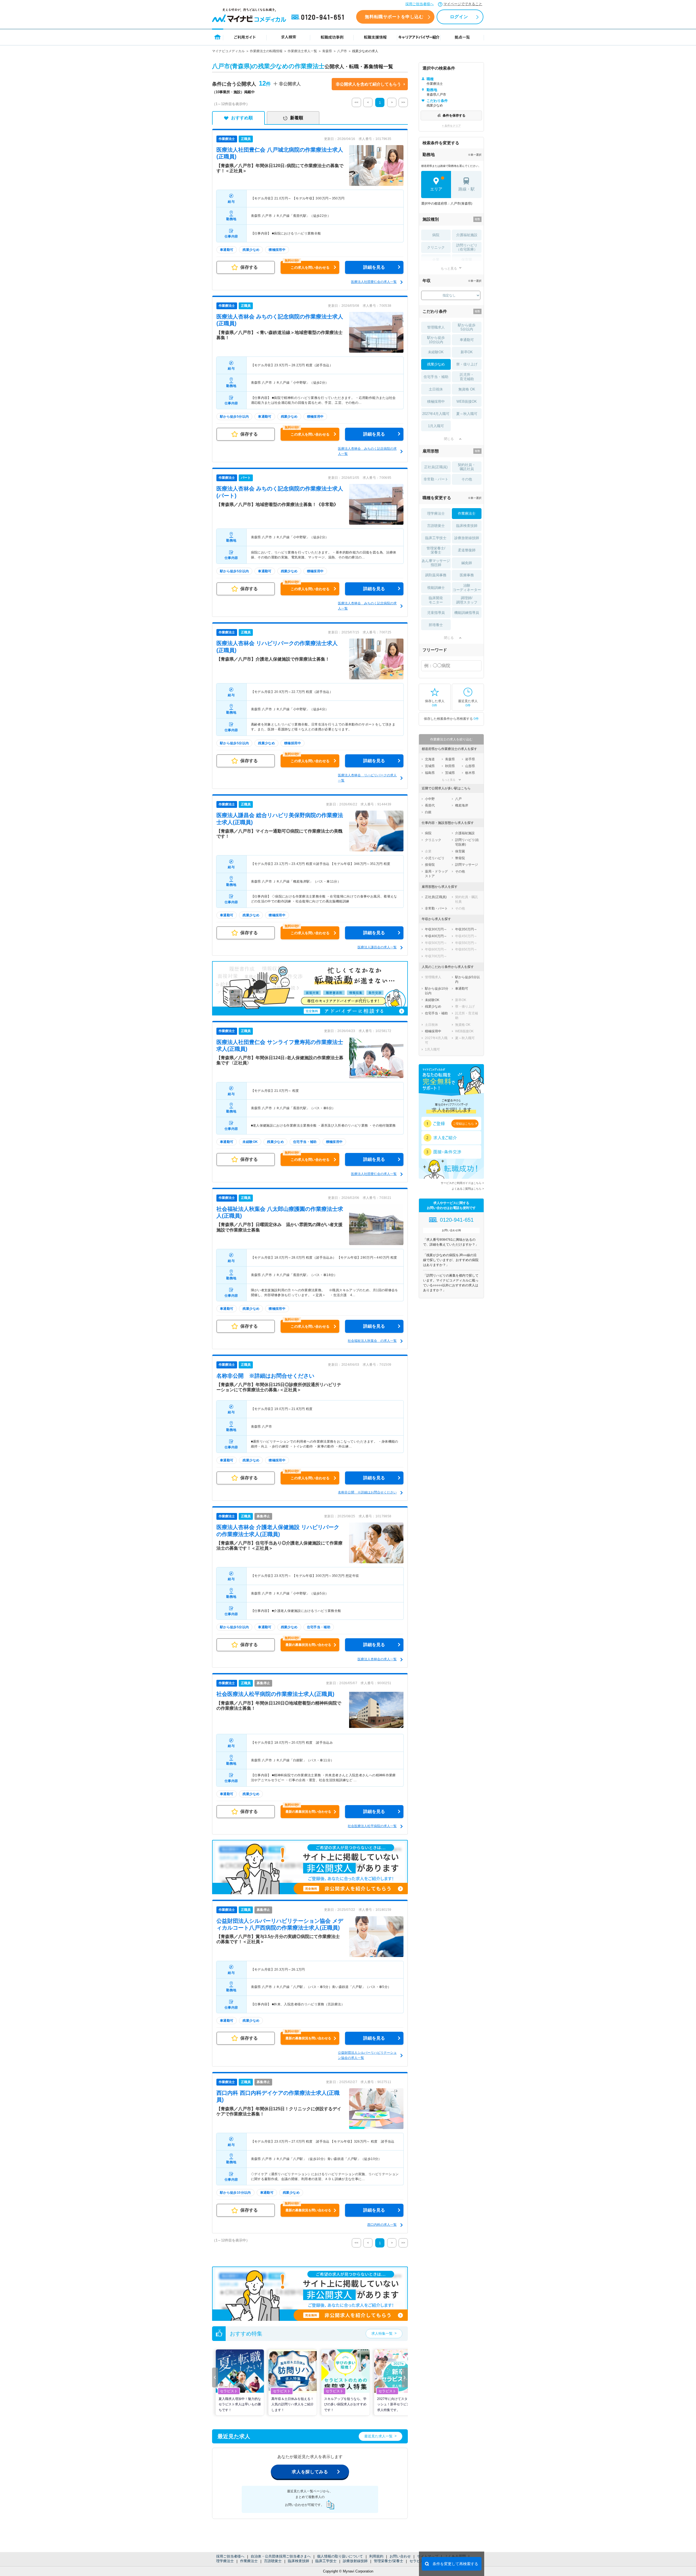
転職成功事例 (332, 37)
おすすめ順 (242, 118)
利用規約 (376, 2556)
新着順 (297, 118)
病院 (436, 235)
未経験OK (436, 352)
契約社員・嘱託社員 (467, 467)
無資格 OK (467, 389)
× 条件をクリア (451, 126)
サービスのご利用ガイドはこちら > (462, 1183)
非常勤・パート (436, 479)
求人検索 (288, 37)
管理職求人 (436, 327)
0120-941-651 (319, 17)
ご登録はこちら (463, 1124)
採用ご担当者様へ (420, 4)
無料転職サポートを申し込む (394, 17)
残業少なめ (436, 364)
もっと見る (449, 268)
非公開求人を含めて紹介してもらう (368, 84)
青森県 (327, 51)
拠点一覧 (462, 37)
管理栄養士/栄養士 (389, 2561)
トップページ (218, 37)
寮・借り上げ (467, 364)
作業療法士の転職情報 (266, 51)
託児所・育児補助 (467, 377)
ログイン (459, 17)
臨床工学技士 (326, 2561)
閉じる (449, 439)
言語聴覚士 (273, 2561)
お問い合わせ (400, 2556)
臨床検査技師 (299, 2561)
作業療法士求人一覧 (302, 51)
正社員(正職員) (436, 467)
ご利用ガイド (245, 37)
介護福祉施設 (467, 235)
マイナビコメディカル (228, 51)
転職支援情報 (375, 37)
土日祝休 (436, 389)
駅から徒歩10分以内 (436, 340)
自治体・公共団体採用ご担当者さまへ (281, 2556)
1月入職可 (436, 426)
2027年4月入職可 (436, 414)
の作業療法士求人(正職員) (275, 1694)
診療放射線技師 (355, 2561)
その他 (467, 479)
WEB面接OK (467, 401)
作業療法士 (249, 2561)
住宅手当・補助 (436, 377)
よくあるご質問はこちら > (468, 1189)
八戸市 (342, 51)
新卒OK (467, 352)
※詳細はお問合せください (265, 1376)
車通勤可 (467, 340)
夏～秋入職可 (467, 414)
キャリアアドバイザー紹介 (419, 37)
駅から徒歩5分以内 (467, 327)
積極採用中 (436, 401)
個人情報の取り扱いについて (340, 2556)
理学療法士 (225, 2561)
